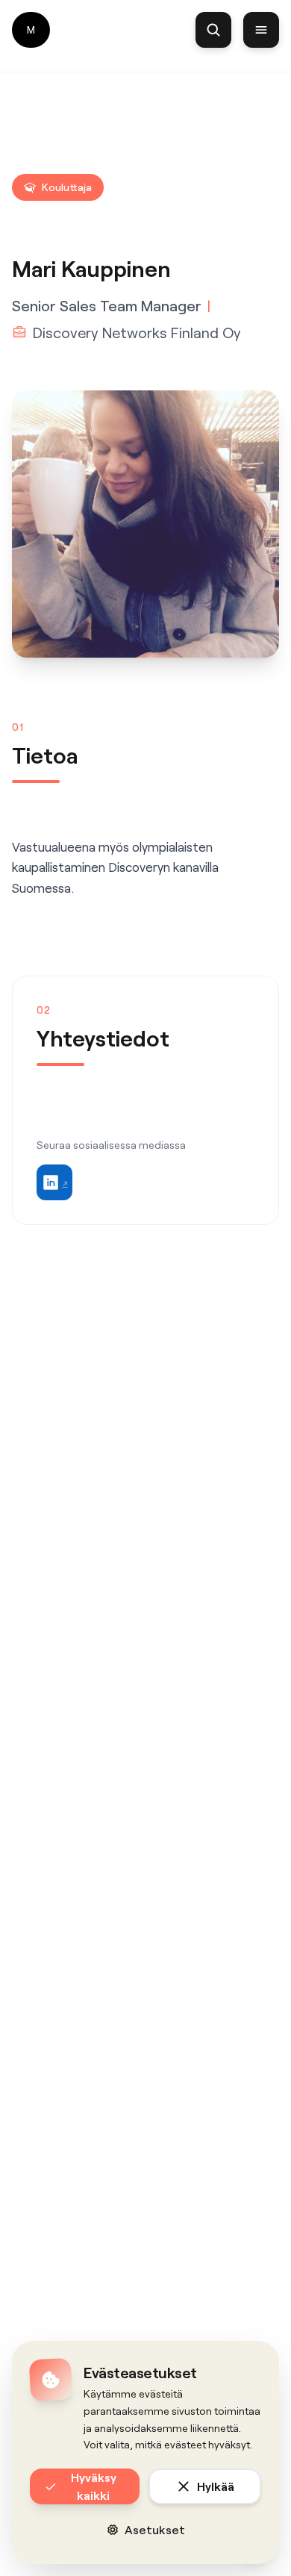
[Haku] (213, 30)
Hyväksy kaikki (94, 2486)
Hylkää (216, 2486)
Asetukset (155, 2529)
